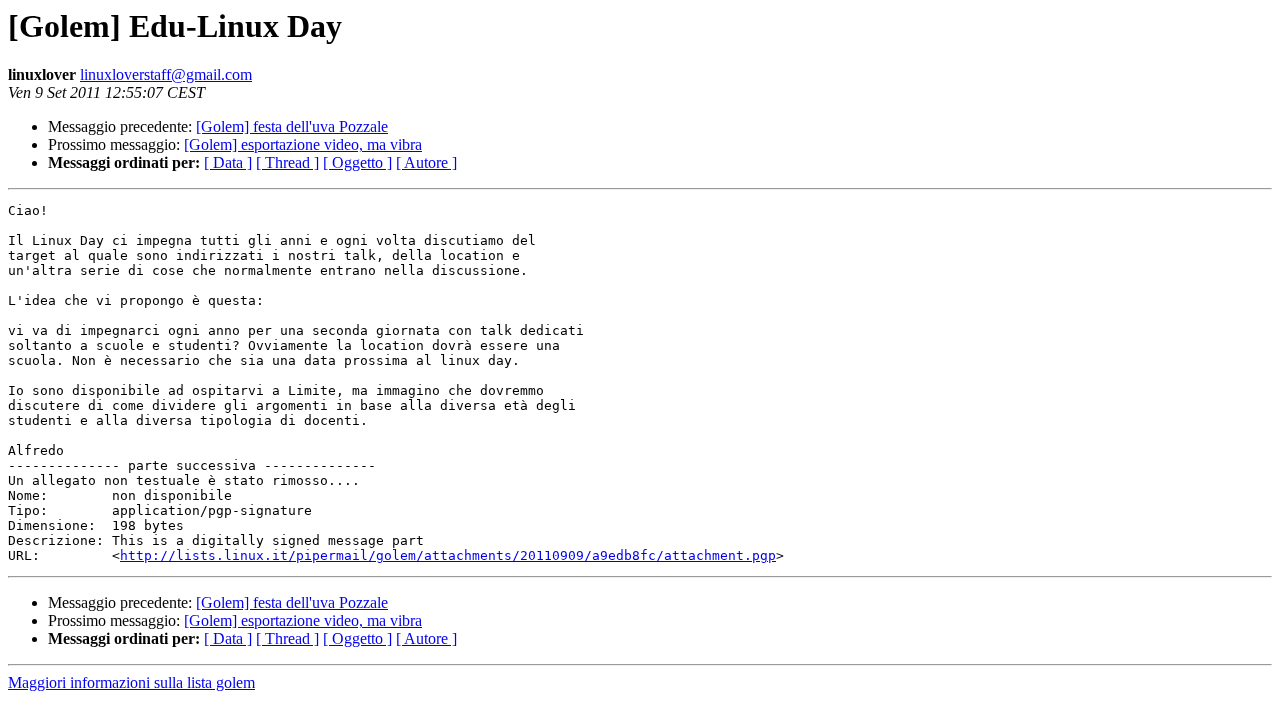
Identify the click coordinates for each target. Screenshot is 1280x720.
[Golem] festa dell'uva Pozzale (292, 126)
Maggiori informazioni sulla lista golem (131, 682)
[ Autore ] (426, 162)
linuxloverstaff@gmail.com (166, 74)
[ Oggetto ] (357, 162)
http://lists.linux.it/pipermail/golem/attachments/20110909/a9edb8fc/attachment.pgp (448, 555)
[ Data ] (228, 162)
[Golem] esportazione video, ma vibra (303, 144)
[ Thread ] (287, 162)
